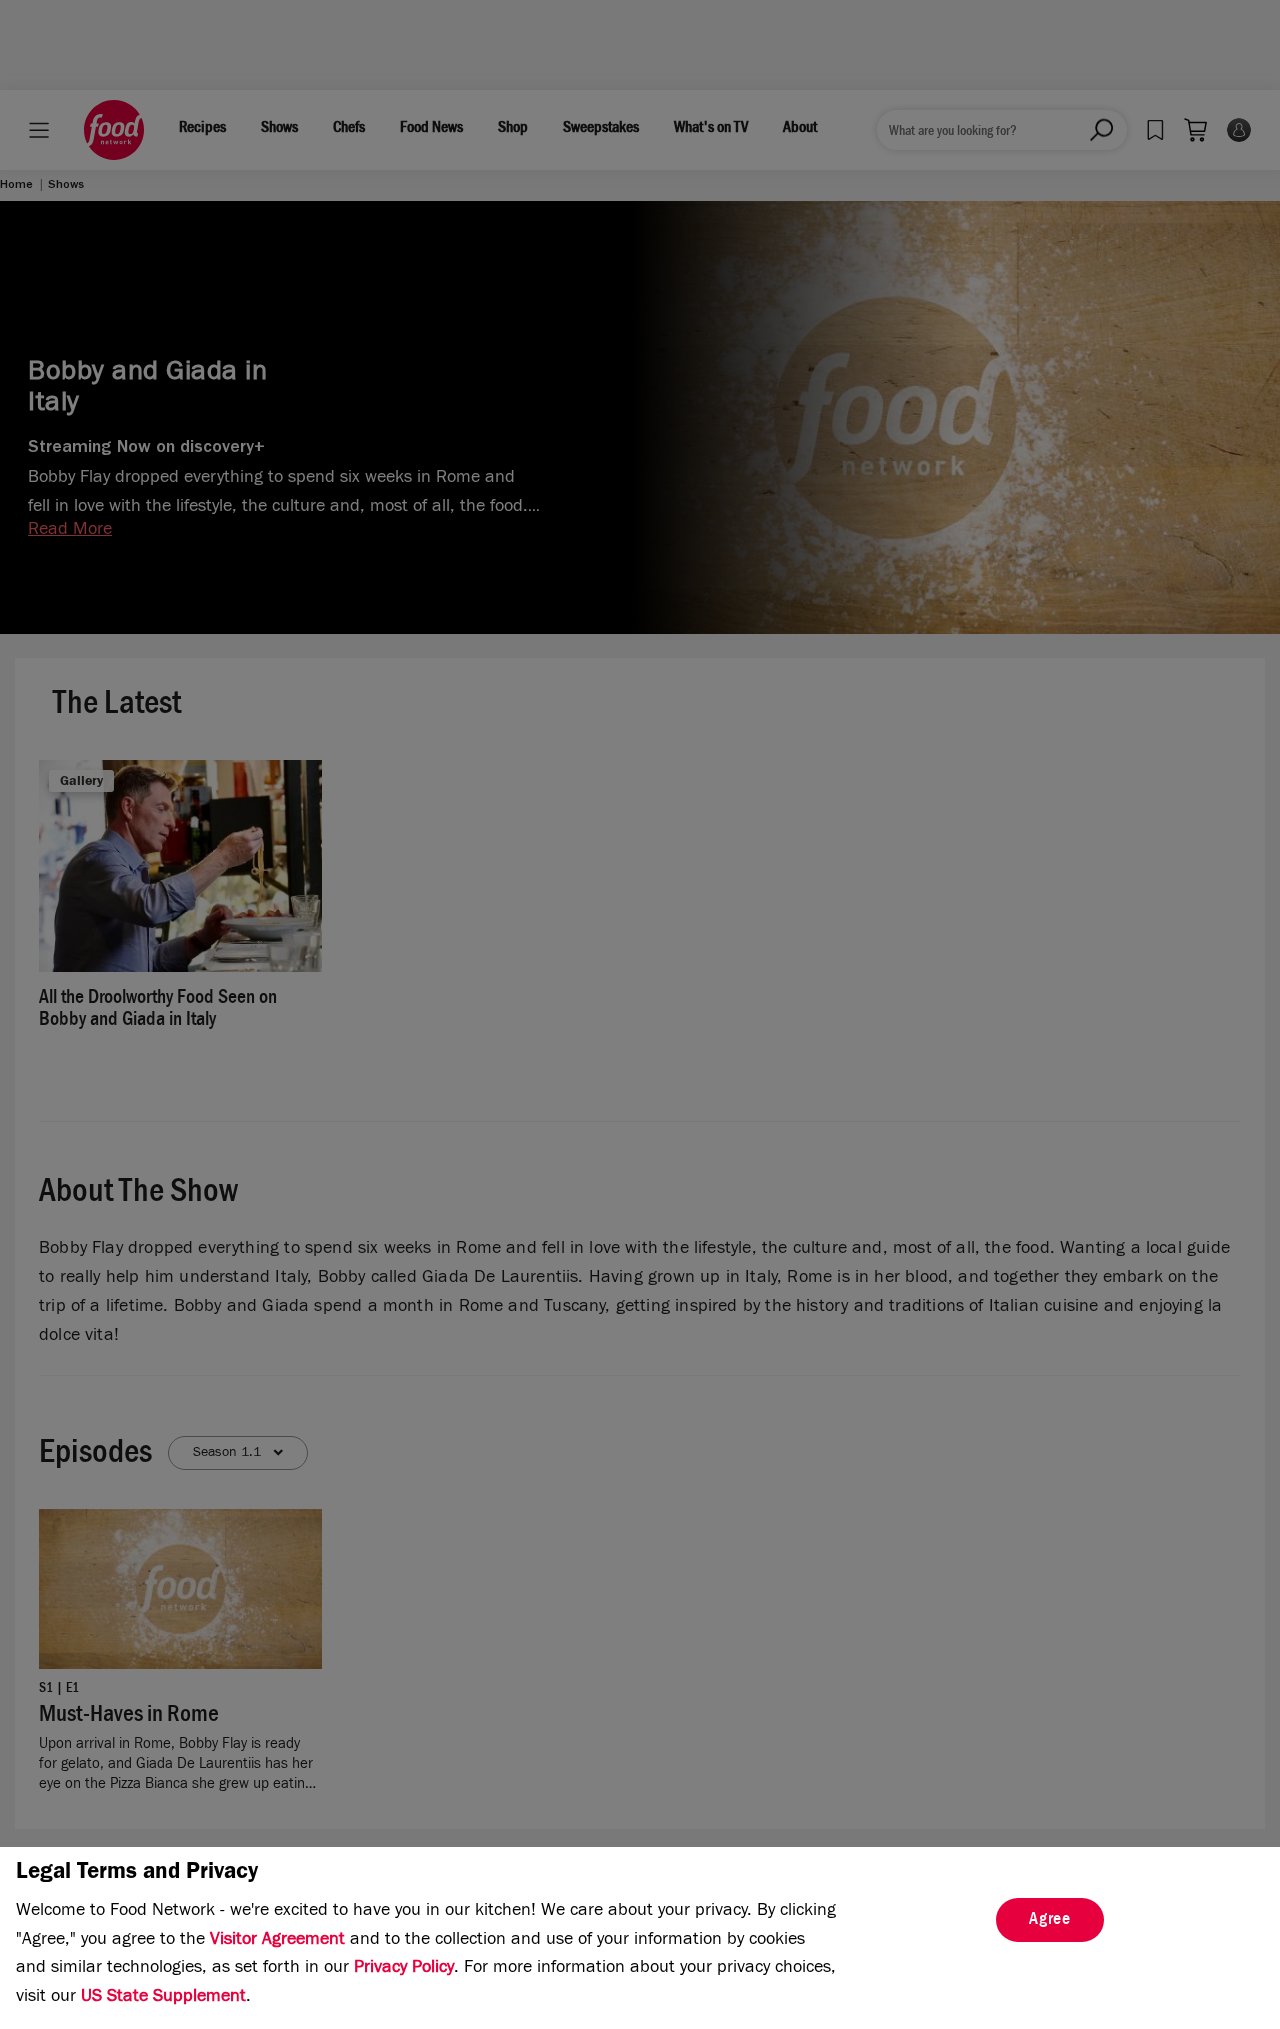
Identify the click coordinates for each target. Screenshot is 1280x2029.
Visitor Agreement (277, 1941)
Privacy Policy (404, 1969)
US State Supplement (163, 1998)
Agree (1050, 1921)
